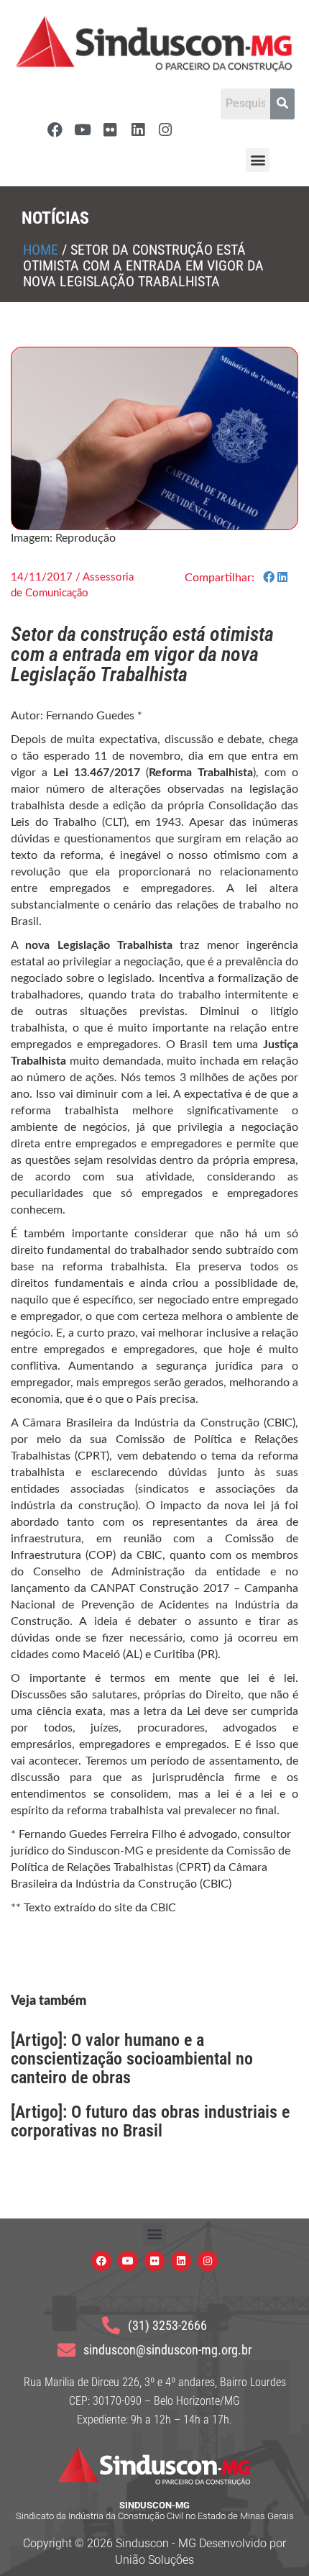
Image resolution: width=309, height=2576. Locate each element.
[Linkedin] (138, 130)
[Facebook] (55, 130)
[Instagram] (166, 130)
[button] (258, 160)
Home (41, 250)
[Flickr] (110, 130)
